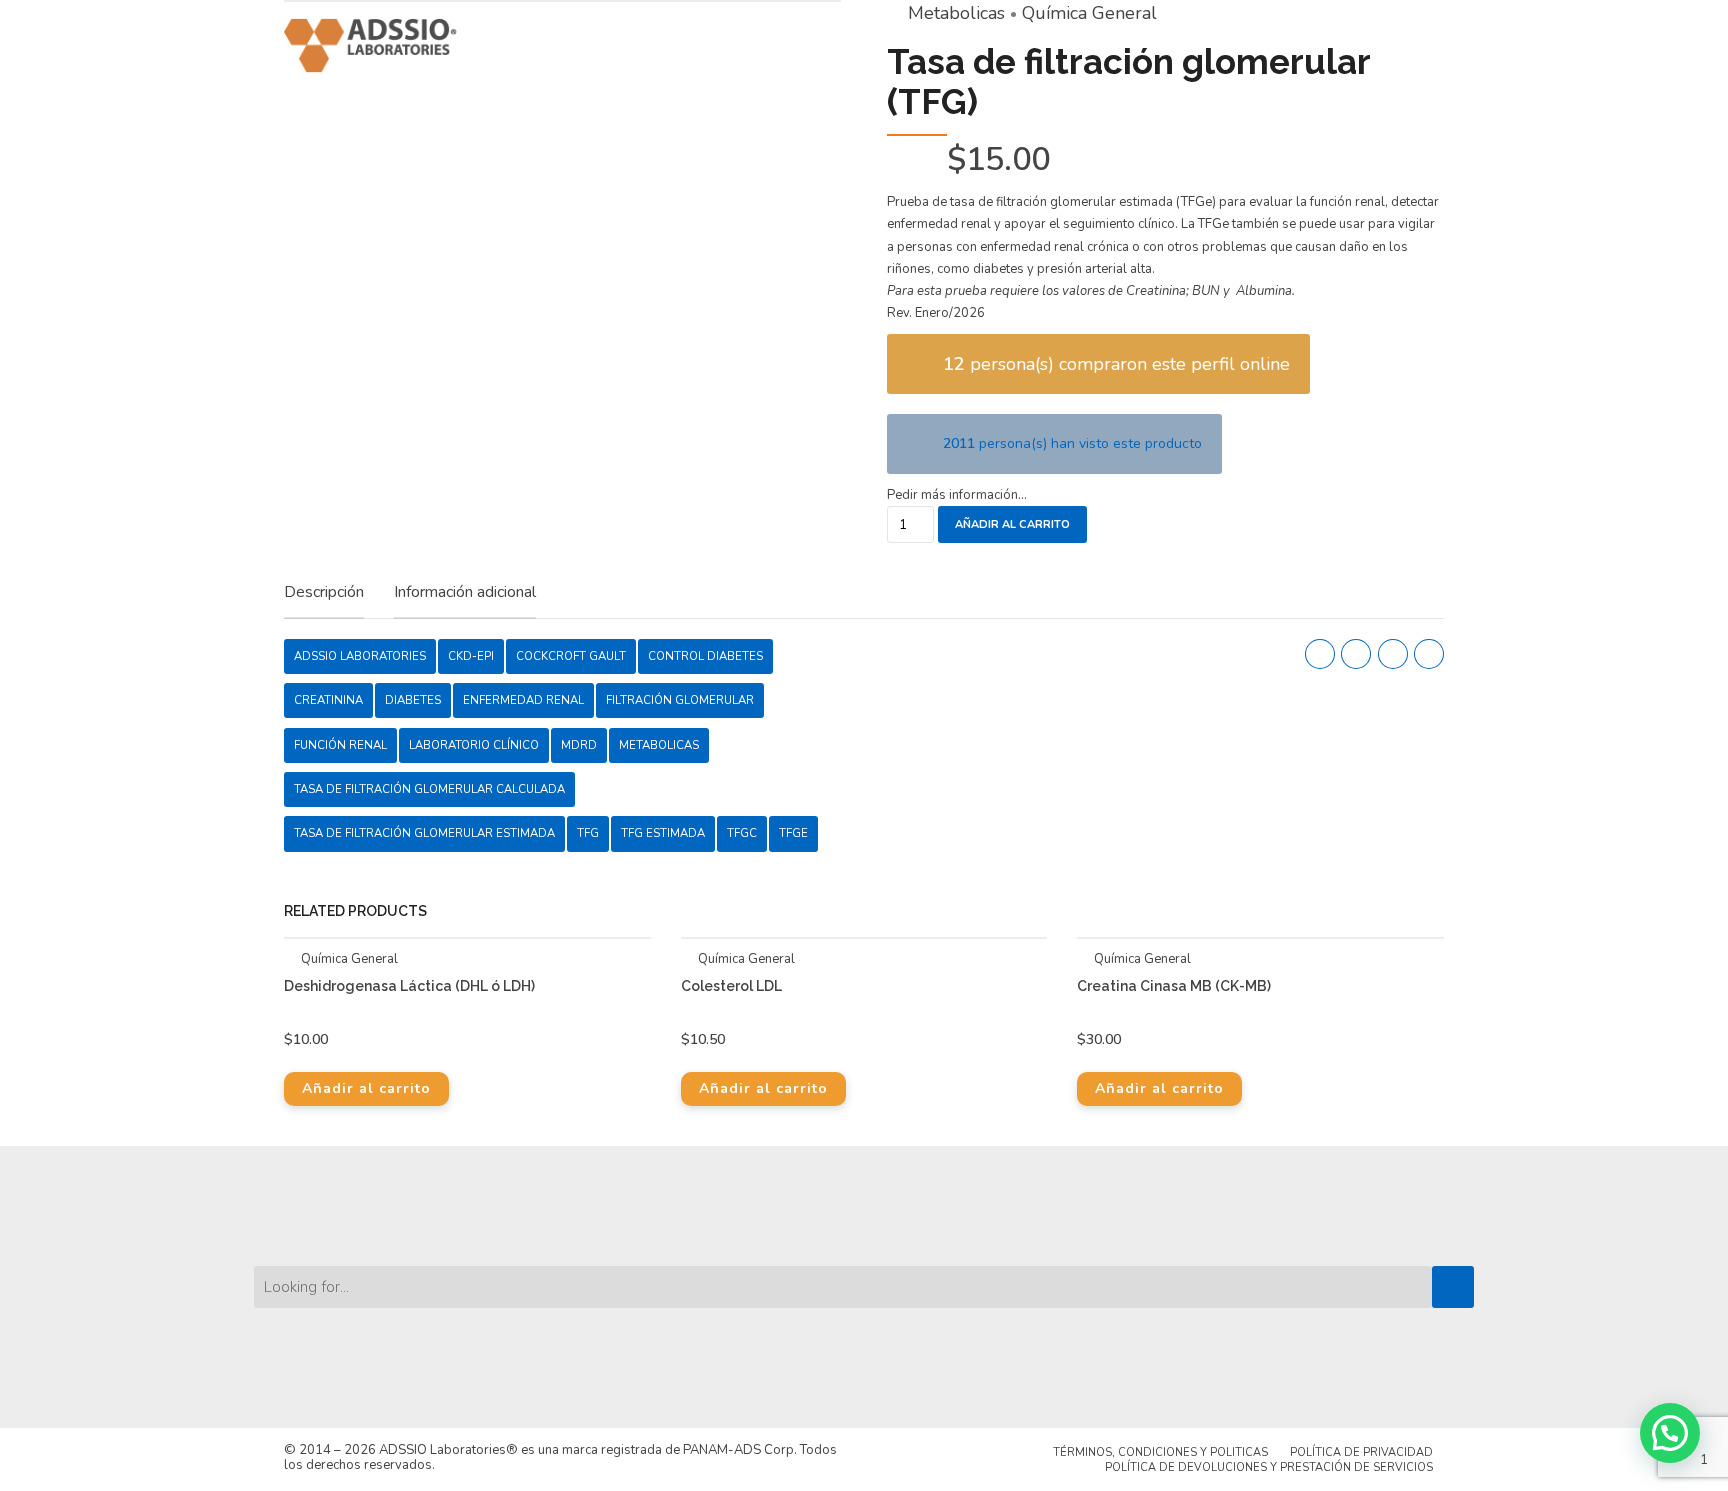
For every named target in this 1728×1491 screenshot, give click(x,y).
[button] (1670, 1433)
